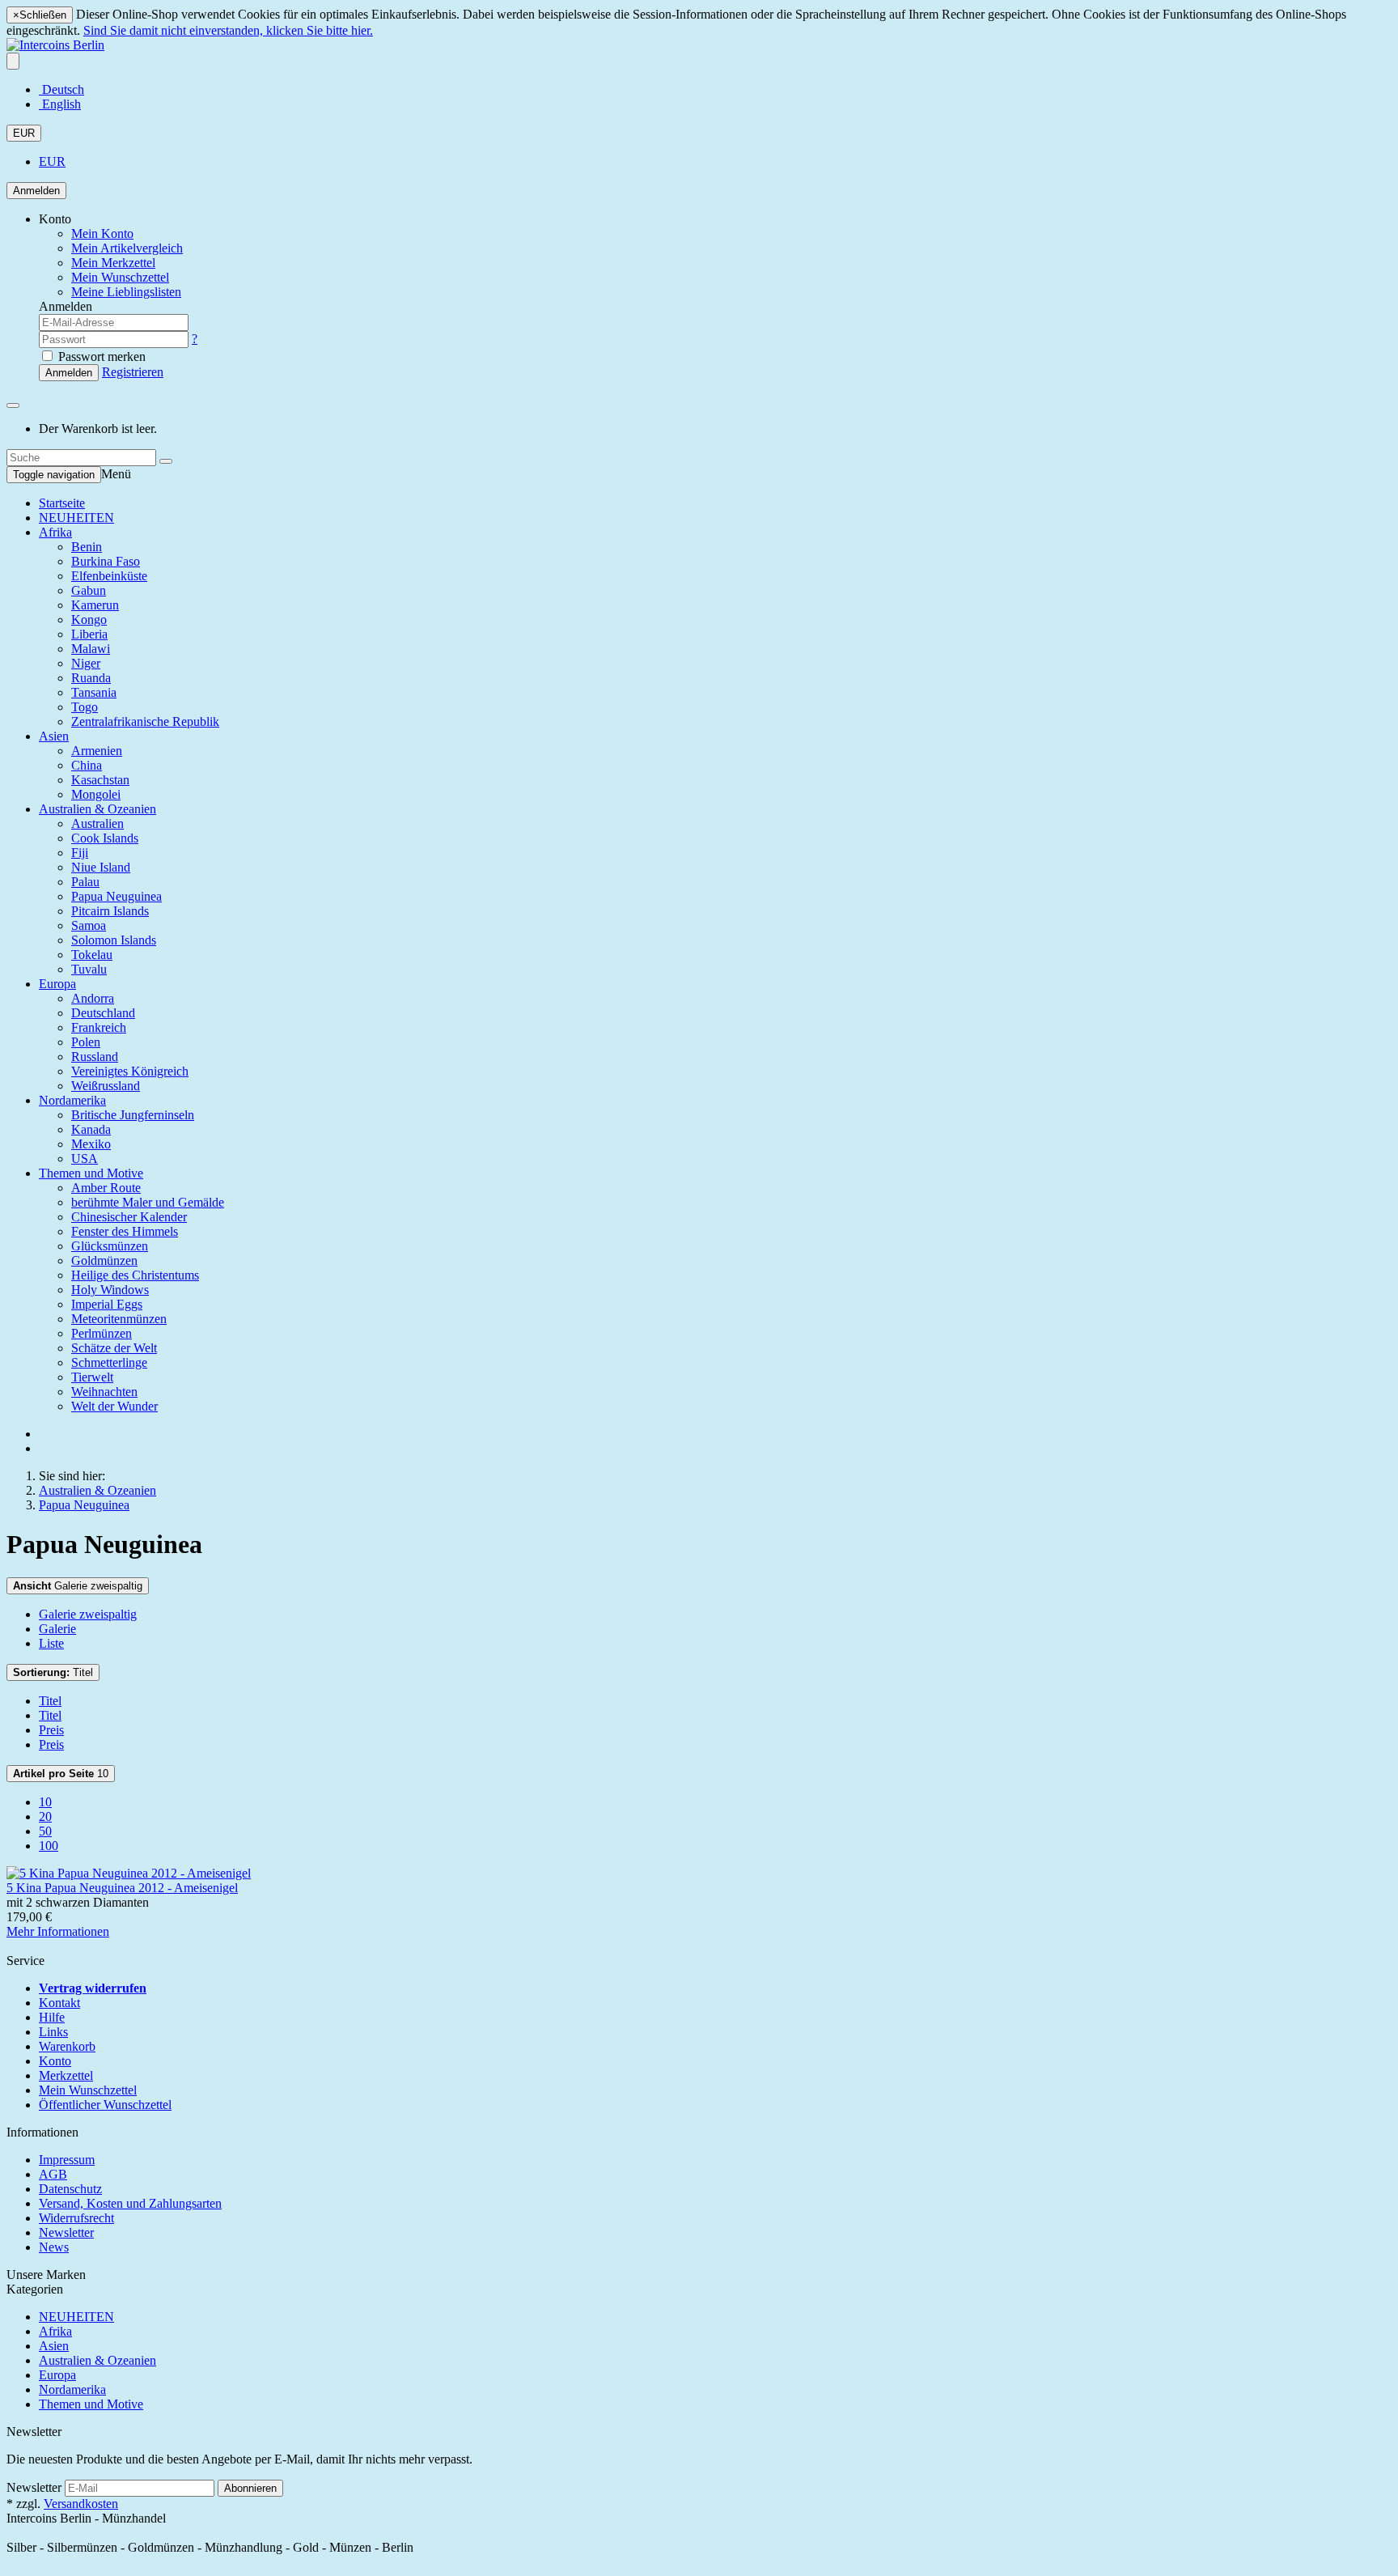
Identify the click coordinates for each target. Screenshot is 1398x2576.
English (60, 104)
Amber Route (106, 1188)
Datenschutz (70, 2189)
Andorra (93, 998)
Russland (95, 1057)
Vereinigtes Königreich (130, 1071)
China (87, 765)
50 (45, 1831)
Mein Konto (102, 233)
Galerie (57, 1629)
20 (45, 1816)
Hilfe (52, 2017)
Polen (86, 1042)
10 (61, 1774)
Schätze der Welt (114, 1348)
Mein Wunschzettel (88, 2090)
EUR (24, 133)
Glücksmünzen (110, 1246)
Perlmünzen (102, 1333)
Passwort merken (100, 356)
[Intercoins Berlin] (55, 45)
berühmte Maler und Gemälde (148, 1202)
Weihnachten (104, 1392)
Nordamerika (72, 1100)
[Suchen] (166, 461)
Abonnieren (250, 2488)
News (54, 2247)
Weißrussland (106, 1086)
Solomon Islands (114, 940)
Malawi (91, 649)
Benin (87, 547)
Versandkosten (81, 2504)
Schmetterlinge (109, 1362)
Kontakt (59, 2003)
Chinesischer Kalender (129, 1217)
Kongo (89, 620)
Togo (85, 707)
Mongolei (96, 794)
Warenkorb (67, 2046)
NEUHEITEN (76, 518)
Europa (57, 984)
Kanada (91, 1129)
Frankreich (99, 1027)
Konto (55, 2061)
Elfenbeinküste (109, 576)
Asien (54, 736)
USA (85, 1159)
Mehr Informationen (58, 1931)
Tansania (94, 692)
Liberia (89, 634)
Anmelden (36, 191)
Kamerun (95, 605)
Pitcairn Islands (110, 911)
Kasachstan (100, 780)
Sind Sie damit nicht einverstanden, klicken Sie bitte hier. (228, 30)
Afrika (55, 532)
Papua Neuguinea (116, 896)
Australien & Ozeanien (97, 809)
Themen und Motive (91, 1173)
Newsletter (66, 2232)
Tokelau (92, 955)
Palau (85, 882)
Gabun (89, 590)
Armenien (97, 751)
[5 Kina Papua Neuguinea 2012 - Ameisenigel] (129, 1873)
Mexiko (91, 1144)
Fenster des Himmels (125, 1231)
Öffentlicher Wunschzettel (105, 2105)
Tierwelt (92, 1377)
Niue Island (101, 867)
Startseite (62, 503)
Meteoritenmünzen (119, 1319)
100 (49, 1846)
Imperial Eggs (107, 1304)
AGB (53, 2174)
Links (53, 2032)
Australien (97, 823)
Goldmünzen (104, 1260)
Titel (53, 1672)
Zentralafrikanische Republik (145, 721)
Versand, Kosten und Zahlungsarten (130, 2203)
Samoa (89, 925)
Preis (51, 1730)
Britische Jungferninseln (133, 1115)
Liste (51, 1643)
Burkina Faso (106, 561)
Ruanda (91, 678)
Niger (86, 663)
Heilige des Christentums (135, 1275)
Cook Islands (105, 838)
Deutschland (103, 1013)
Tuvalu (89, 969)
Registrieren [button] (133, 372)
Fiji (80, 853)
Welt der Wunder (114, 1406)
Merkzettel (66, 2075)
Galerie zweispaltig (78, 1586)
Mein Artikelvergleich (127, 248)
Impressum (67, 2160)
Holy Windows (110, 1290)
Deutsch (61, 89)
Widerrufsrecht (76, 2218)
